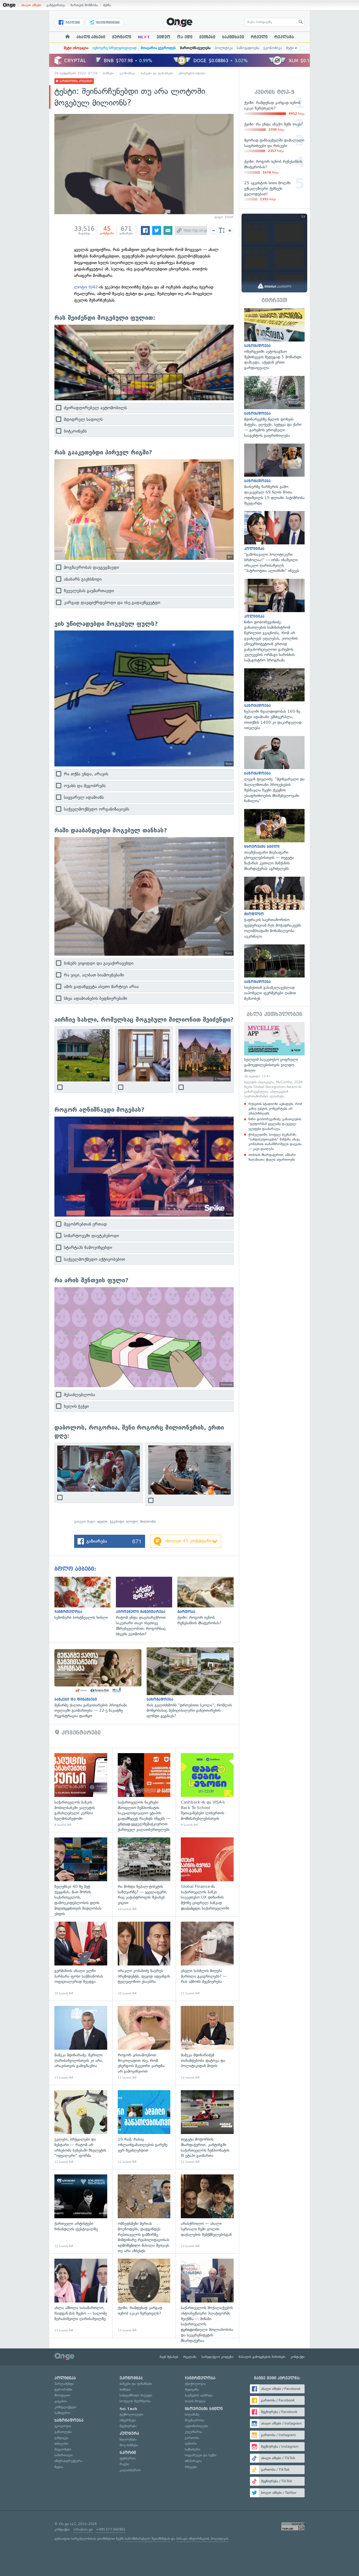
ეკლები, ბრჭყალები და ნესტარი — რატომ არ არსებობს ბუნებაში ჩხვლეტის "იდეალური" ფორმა (81, 2127)
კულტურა (129, 2433)
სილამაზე (192, 2414)
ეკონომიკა (273, 48)
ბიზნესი (109, 73)
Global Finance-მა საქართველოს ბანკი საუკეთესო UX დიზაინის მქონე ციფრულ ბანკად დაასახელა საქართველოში (207, 1874)
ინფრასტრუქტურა (68, 2461)
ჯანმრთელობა (200, 2378)
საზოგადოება (248, 48)
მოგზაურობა (194, 2420)
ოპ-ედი (185, 37)
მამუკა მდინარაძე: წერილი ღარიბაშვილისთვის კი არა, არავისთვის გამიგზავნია (81, 2043)
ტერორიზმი (63, 2390)
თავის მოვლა (195, 2401)
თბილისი (61, 2444)
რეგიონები (63, 2449)
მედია (59, 2467)
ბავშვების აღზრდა (199, 2395)
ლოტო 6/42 (86, 287)
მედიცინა (192, 2390)
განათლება (63, 2432)
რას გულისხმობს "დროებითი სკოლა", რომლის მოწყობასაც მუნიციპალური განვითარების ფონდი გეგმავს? (193, 1683)
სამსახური (193, 2449)
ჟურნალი (122, 37)
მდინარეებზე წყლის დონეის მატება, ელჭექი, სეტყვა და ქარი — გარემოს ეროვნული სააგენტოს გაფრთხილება (274, 407)
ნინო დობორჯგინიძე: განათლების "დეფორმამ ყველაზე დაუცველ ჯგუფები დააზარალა (275, 1124)
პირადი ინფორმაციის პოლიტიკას (202, 2539)
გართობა (192, 2438)
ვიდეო (163, 37)
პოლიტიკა (224, 48)
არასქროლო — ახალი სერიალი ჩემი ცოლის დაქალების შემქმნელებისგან (207, 2211)
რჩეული (259, 37)
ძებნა (107, 5)
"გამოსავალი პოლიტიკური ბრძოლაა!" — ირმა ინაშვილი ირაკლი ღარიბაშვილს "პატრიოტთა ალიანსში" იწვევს (274, 542)
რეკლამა (284, 37)
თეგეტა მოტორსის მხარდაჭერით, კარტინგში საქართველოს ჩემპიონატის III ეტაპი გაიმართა (207, 2127)
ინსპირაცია (193, 2461)
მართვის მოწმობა (84, 5)
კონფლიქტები (65, 2407)
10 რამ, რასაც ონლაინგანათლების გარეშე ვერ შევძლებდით (144, 2127)
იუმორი (191, 2444)
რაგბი (124, 2464)
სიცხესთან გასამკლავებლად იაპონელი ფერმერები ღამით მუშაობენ (274, 973)
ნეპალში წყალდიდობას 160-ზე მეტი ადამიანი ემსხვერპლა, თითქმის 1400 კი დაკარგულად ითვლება (274, 700)
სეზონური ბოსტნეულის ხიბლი (85, 1599)
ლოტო (132, 1521)
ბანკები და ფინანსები (157, 73)
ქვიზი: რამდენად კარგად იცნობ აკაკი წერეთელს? (144, 2296)
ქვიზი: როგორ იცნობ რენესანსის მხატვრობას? (208, 1601)
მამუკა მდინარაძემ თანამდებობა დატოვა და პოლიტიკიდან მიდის (207, 2043)
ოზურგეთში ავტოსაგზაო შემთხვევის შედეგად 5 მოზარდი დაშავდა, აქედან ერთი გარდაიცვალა (274, 339)
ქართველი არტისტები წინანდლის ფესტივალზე (81, 2211)
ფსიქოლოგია (195, 2384)
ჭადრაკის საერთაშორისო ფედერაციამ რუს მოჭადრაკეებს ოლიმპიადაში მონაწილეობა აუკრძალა (274, 908)
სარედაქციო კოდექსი (218, 2357)
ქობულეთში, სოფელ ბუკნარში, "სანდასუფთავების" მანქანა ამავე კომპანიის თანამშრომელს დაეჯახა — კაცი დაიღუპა (275, 1142)
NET (144, 37)
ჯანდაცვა (61, 2438)
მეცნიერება (128, 2426)
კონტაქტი (298, 2357)
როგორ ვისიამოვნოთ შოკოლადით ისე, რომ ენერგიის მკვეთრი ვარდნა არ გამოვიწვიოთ (144, 2043)
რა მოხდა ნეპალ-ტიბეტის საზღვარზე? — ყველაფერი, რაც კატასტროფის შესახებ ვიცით (144, 1874)
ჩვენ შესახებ (169, 2357)
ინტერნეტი (128, 2420)
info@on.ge (83, 2529)
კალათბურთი (130, 2470)
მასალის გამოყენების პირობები (262, 2357)
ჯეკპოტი (117, 1521)
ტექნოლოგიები (131, 2414)
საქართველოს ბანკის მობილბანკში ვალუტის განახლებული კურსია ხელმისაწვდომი (81, 1790)
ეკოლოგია (63, 2426)
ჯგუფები (72, 23)
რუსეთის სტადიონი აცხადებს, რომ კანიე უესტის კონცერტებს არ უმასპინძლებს (275, 1109)
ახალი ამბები (31, 5)
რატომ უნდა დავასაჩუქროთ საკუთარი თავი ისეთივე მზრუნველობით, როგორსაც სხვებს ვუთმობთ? (147, 1607)
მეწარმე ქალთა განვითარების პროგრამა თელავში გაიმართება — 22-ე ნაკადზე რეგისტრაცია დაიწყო (101, 1683)
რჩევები (191, 2467)
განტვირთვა (56, 5)
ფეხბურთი (128, 2458)
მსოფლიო (62, 2395)
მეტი (290, 48)
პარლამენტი (64, 2384)
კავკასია (61, 2401)
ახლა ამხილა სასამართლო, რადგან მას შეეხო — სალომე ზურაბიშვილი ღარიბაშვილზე (81, 2296)
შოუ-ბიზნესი (129, 2445)
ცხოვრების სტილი (192, 73)
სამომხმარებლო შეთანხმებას (147, 2539)
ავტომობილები (196, 2426)
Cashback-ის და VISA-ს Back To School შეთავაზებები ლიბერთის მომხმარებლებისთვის (207, 1790)
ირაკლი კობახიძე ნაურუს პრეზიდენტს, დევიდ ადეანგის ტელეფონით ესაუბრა (144, 1959)
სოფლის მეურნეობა (135, 2401)
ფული (102, 1521)
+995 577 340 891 (111, 2529)
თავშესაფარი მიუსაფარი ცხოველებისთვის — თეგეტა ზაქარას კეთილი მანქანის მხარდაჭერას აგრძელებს (274, 840)
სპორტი (128, 2453)
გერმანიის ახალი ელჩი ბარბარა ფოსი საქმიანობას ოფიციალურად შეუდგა (81, 1959)
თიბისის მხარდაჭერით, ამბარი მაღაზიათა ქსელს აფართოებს (272, 1157)
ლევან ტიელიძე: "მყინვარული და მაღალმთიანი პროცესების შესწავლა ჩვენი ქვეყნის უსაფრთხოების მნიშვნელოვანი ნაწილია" (274, 770)
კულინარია (193, 2432)
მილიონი (148, 1521)
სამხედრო (62, 2413)
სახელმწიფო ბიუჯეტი (136, 2395)
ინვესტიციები (107, 23)
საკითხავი (233, 37)
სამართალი (63, 2455)
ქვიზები (207, 37)
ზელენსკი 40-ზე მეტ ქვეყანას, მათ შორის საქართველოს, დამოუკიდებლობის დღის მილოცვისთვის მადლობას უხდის (81, 1874)
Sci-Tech (128, 2409)
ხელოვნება (128, 2439)
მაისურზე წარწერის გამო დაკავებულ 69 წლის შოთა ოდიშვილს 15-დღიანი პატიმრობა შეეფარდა (274, 475)
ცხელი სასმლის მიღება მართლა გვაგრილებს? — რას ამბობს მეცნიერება (207, 1959)
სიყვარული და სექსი (201, 2455)
